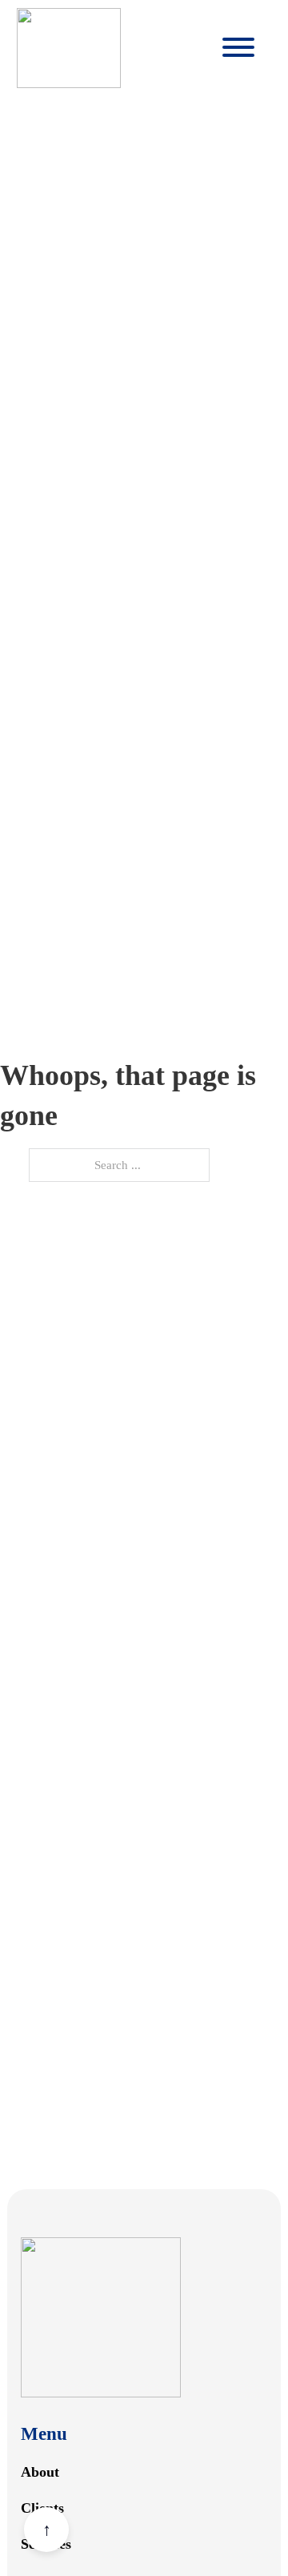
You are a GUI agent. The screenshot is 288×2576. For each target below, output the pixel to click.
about (40, 2472)
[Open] (238, 48)
